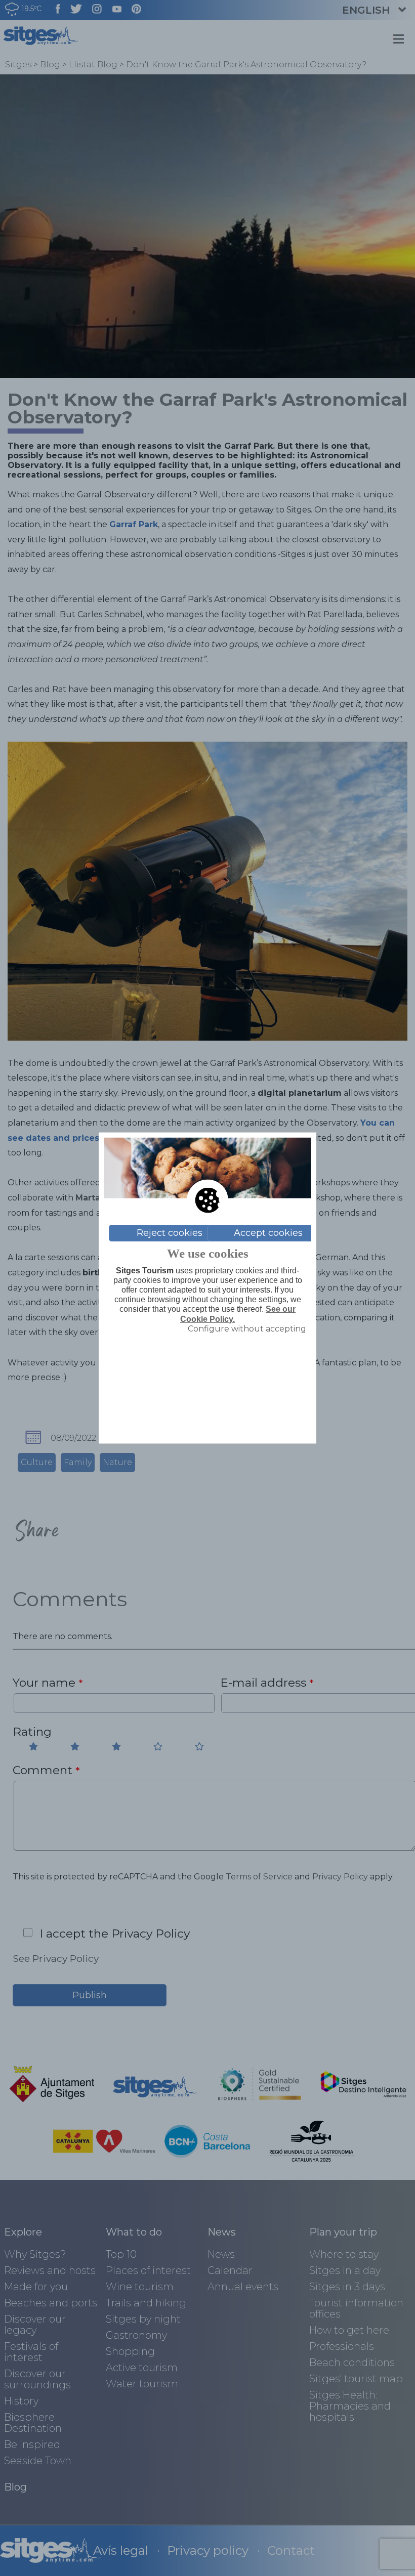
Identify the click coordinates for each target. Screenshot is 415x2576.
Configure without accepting (247, 1328)
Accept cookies (268, 1233)
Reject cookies (170, 1233)
